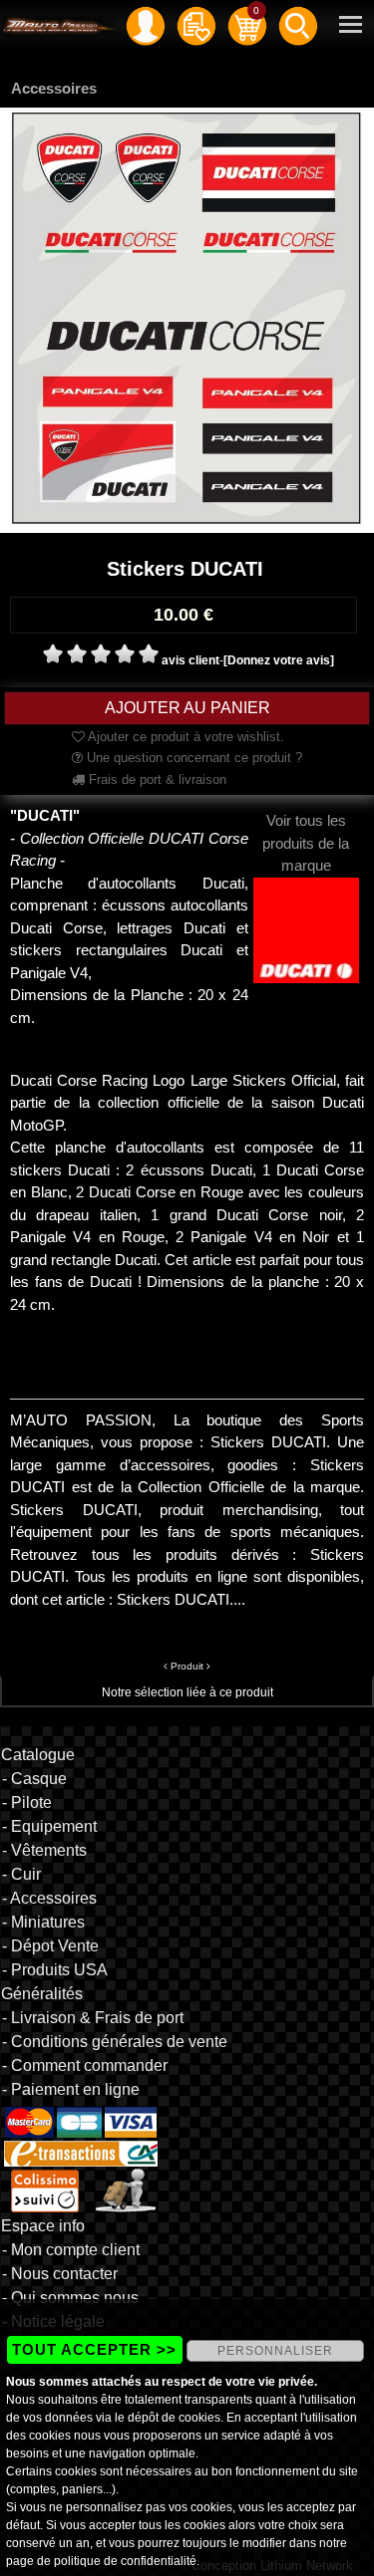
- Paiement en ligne (71, 2089)
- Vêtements (44, 1850)
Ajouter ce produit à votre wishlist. (185, 737)
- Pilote (27, 1803)
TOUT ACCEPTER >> (94, 2349)
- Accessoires (49, 1898)
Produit (187, 1666)
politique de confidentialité (125, 2561)
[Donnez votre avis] (279, 660)
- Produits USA (55, 1970)
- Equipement (49, 1826)
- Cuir (21, 1874)
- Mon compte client (71, 2250)
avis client (190, 660)
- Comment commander (85, 2065)
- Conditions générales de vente (115, 2042)
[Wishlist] (196, 25)
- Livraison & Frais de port (93, 2018)
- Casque (34, 1779)
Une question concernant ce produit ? (192, 758)
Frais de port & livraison (156, 779)
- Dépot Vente (50, 1946)
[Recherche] (298, 25)
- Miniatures (43, 1922)
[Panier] (247, 25)
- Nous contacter (60, 2274)
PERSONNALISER (275, 2351)
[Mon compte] (146, 25)
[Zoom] (187, 320)
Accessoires (54, 88)
